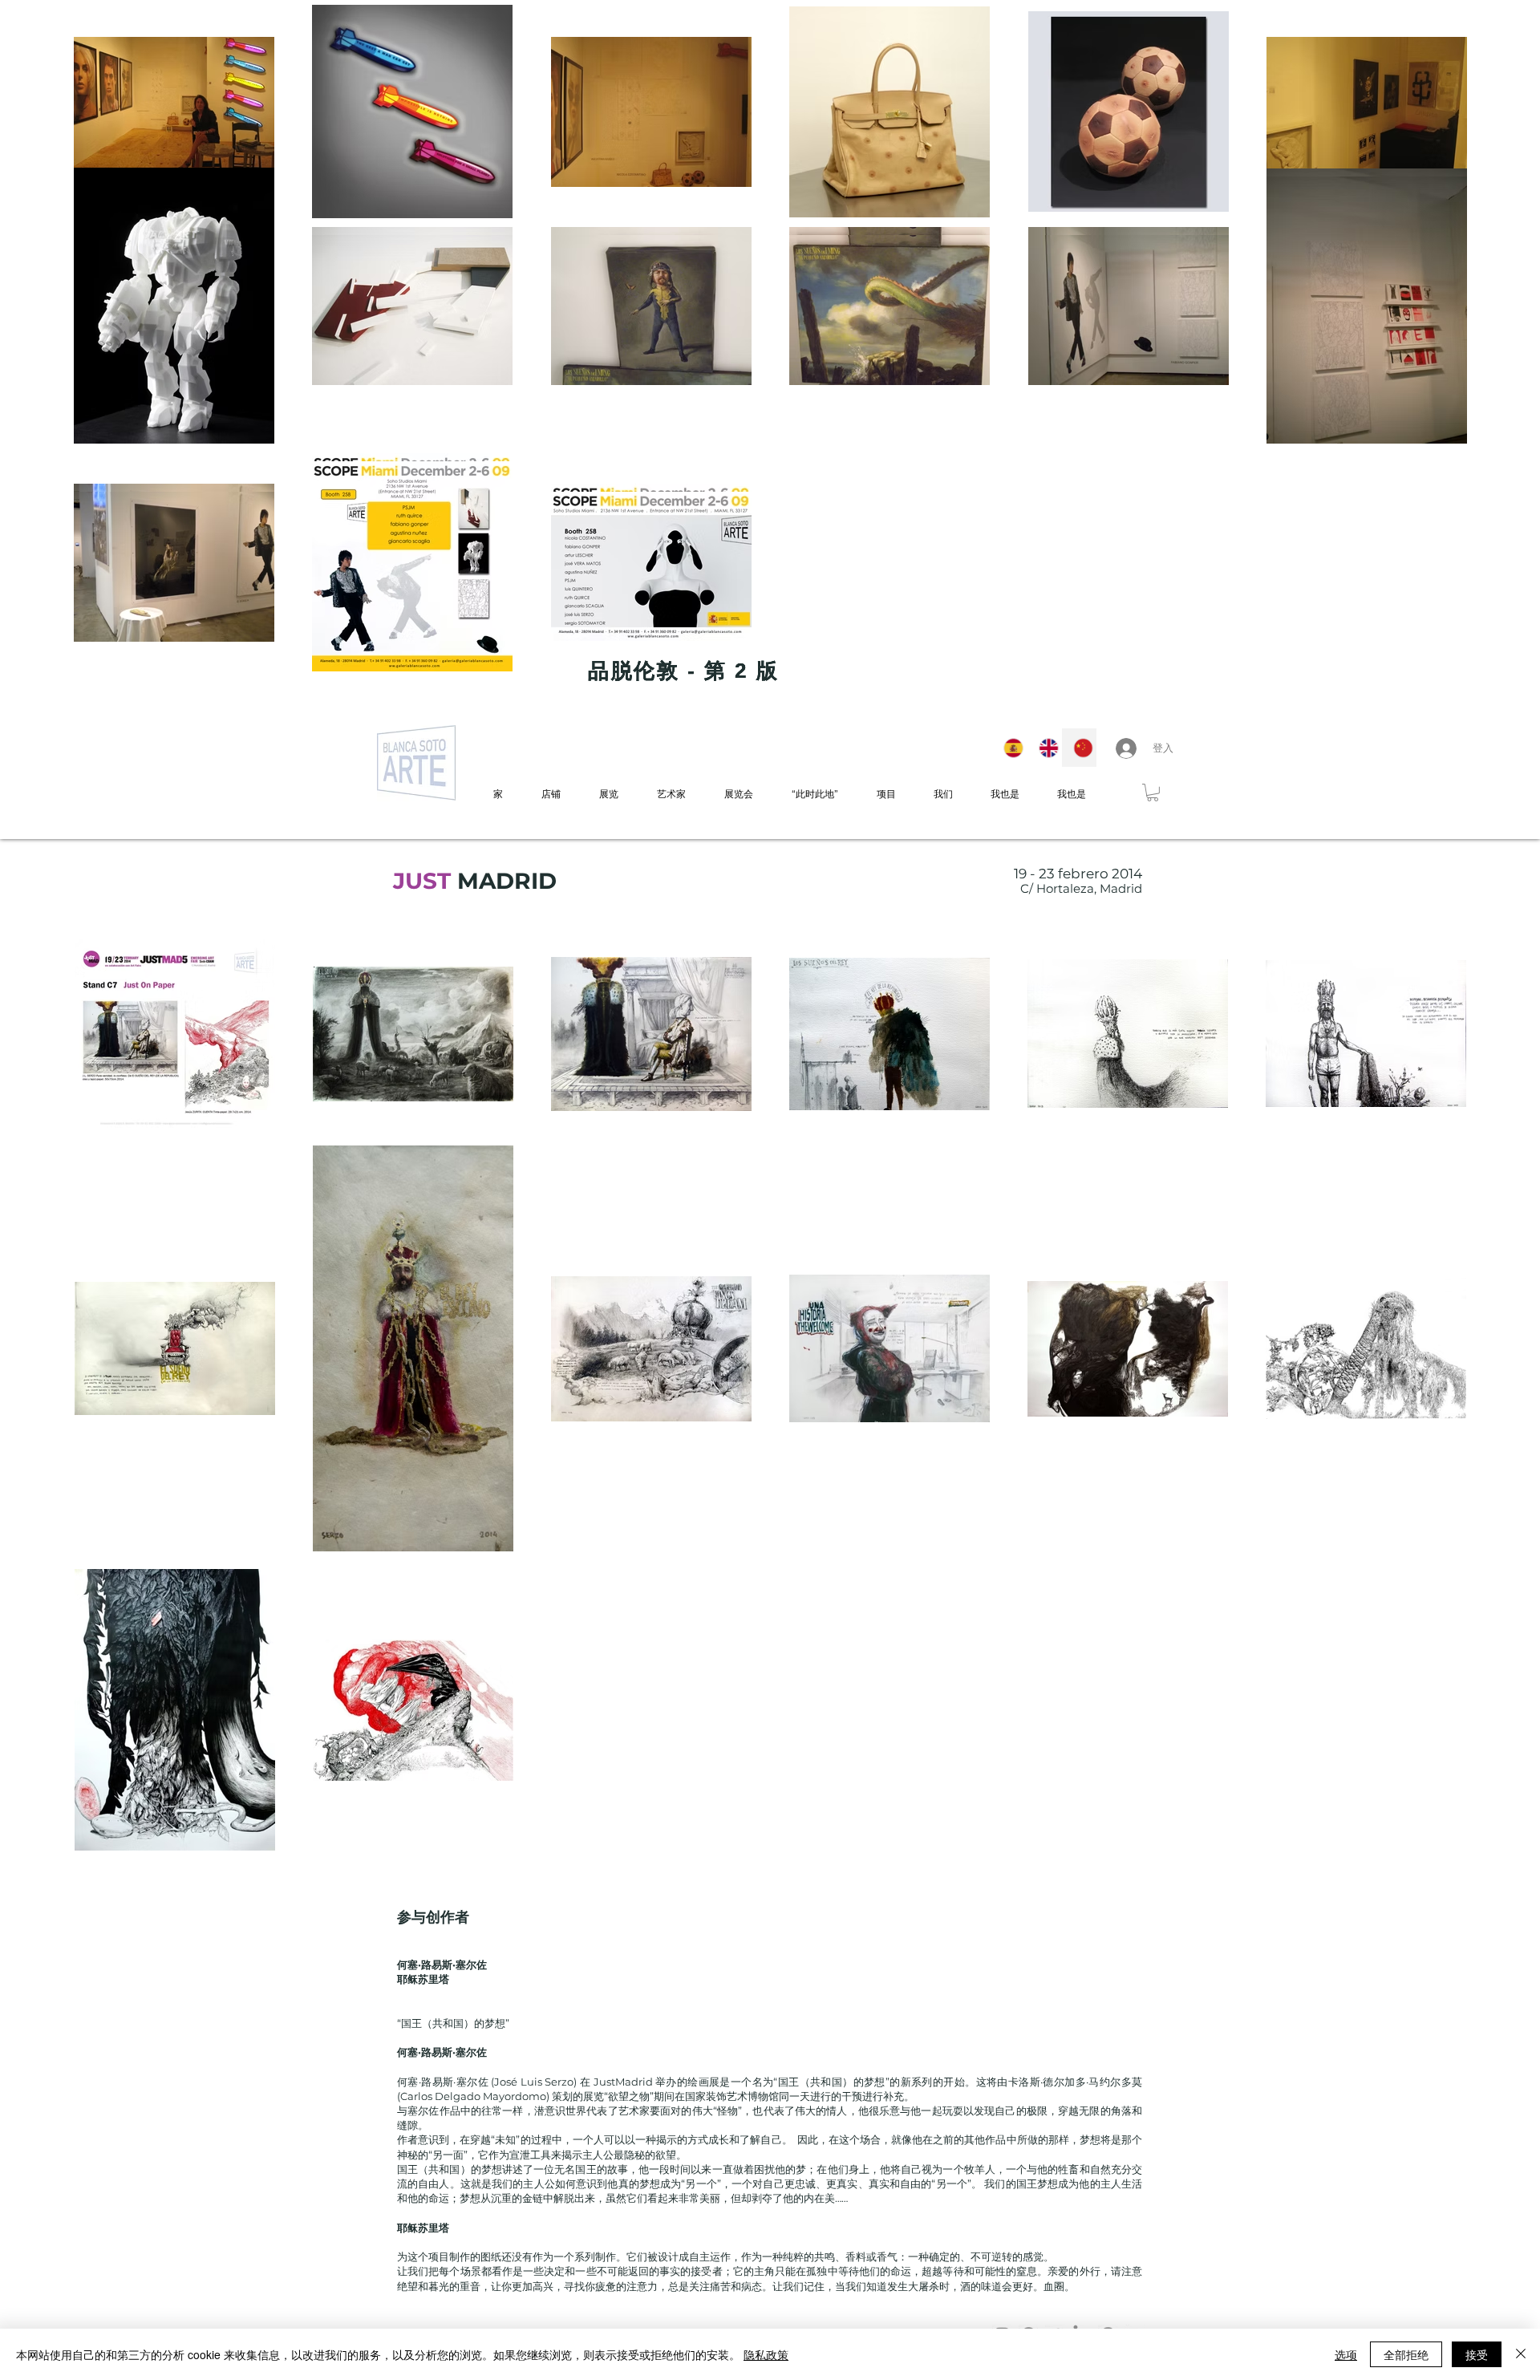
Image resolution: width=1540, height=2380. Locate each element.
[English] (1044, 748)
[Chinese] (1079, 748)
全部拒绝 (1406, 2354)
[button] (1153, 793)
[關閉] (1521, 2354)
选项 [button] (1346, 2354)
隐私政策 (766, 2354)
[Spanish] (1009, 748)
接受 (1477, 2354)
